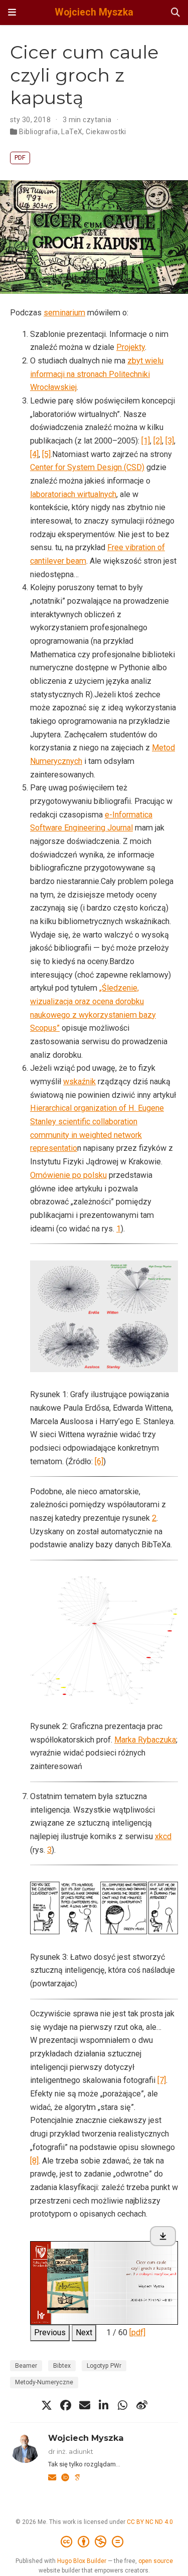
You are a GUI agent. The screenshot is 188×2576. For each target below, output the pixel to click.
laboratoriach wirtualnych (73, 494)
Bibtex (62, 2366)
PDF (20, 157)
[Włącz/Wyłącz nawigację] (12, 13)
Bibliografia (38, 132)
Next (84, 2332)
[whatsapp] (123, 2405)
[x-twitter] (47, 2405)
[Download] (163, 2236)
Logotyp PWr (104, 2366)
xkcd (163, 1836)
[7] (162, 2080)
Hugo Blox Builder (82, 2561)
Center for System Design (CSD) (87, 467)
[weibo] (142, 2405)
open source (156, 2561)
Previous (50, 2332)
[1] (146, 441)
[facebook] (66, 2405)
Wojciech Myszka (94, 12)
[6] (99, 1461)
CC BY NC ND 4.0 (150, 2522)
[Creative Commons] (94, 2542)
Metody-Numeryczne (44, 2382)
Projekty (131, 347)
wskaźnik (79, 1082)
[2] (158, 441)
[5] (46, 454)
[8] (34, 2161)
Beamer (26, 2366)
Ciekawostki (106, 132)
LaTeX (72, 132)
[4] (34, 454)
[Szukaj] (175, 13)
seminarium (64, 313)
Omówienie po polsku (68, 1175)
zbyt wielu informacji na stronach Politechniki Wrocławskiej (97, 374)
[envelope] (85, 2405)
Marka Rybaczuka (145, 1740)
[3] (170, 441)
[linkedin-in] (104, 2405)
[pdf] (137, 2332)
